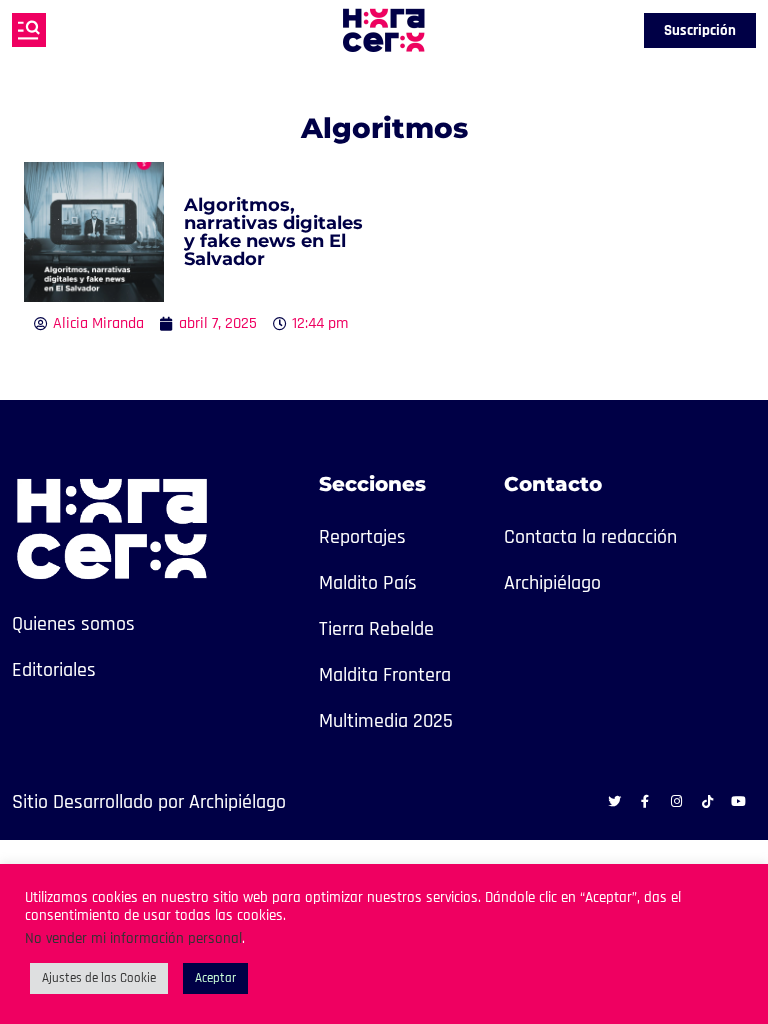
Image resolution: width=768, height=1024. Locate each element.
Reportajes (362, 537)
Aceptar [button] (215, 978)
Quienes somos (73, 624)
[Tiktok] (707, 801)
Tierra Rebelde (376, 629)
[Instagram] (676, 801)
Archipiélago (552, 583)
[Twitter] (614, 801)
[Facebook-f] (645, 801)
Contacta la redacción (590, 537)
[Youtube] (738, 801)
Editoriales (54, 670)
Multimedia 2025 (386, 721)
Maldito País (368, 583)
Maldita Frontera (385, 675)
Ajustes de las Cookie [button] (99, 978)
